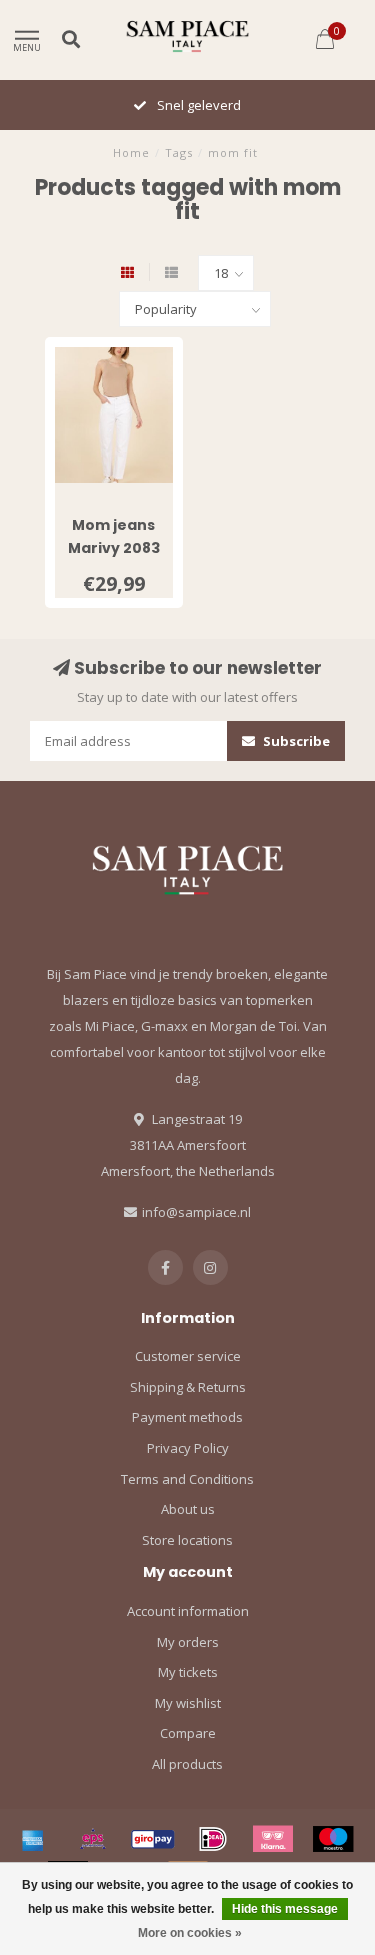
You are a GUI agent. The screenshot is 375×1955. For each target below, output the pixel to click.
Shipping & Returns (188, 1387)
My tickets (188, 1672)
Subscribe (295, 741)
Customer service (188, 1356)
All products (187, 1764)
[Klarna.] (273, 1839)
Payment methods (187, 1417)
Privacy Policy (188, 1448)
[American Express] (33, 1839)
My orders (188, 1642)
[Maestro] (333, 1839)
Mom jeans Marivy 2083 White (114, 548)
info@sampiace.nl (196, 1212)
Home (131, 152)
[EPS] (93, 1839)
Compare (188, 1733)
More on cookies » (190, 1933)
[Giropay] (153, 1839)
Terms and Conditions (187, 1479)
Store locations (187, 1540)
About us (188, 1509)
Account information (188, 1611)
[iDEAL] (213, 1839)
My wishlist (188, 1703)
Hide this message (285, 1909)
